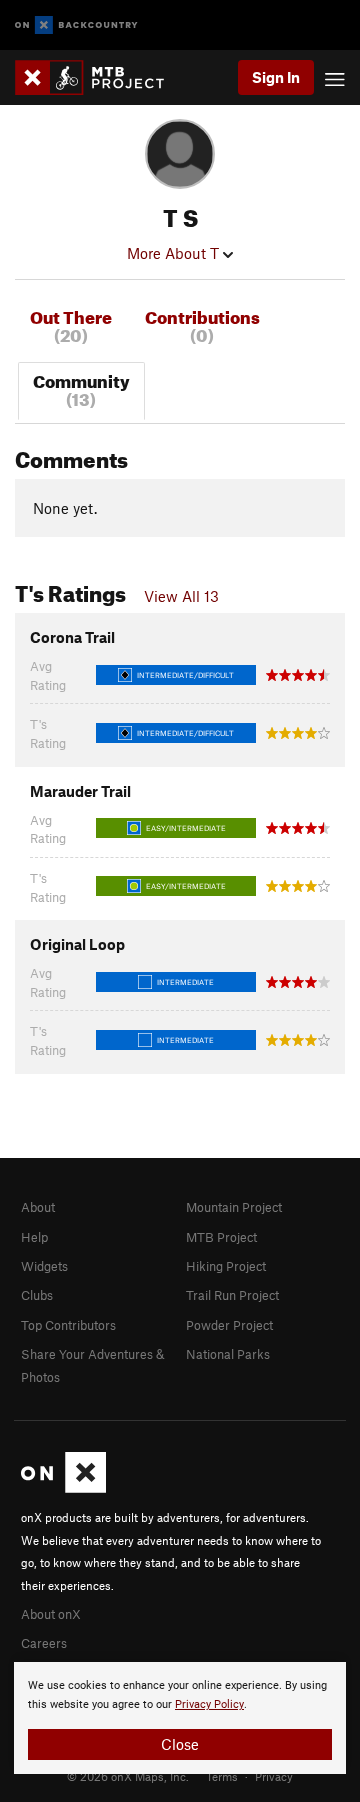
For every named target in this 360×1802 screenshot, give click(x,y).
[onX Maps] (63, 1488)
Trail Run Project (232, 1295)
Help (34, 1237)
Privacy (274, 1776)
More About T (175, 253)
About (38, 1207)
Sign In (276, 77)
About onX (51, 1614)
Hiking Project (226, 1266)
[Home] (99, 77)
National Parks (228, 1354)
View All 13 (181, 596)
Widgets (44, 1266)
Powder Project (229, 1325)
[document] (180, 1718)
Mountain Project (234, 1207)
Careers (44, 1643)
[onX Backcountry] (76, 25)
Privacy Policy (209, 1704)
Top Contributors (68, 1325)
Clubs (37, 1295)
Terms (222, 1776)
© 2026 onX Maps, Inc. (128, 1776)
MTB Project (221, 1237)
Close (180, 1744)
